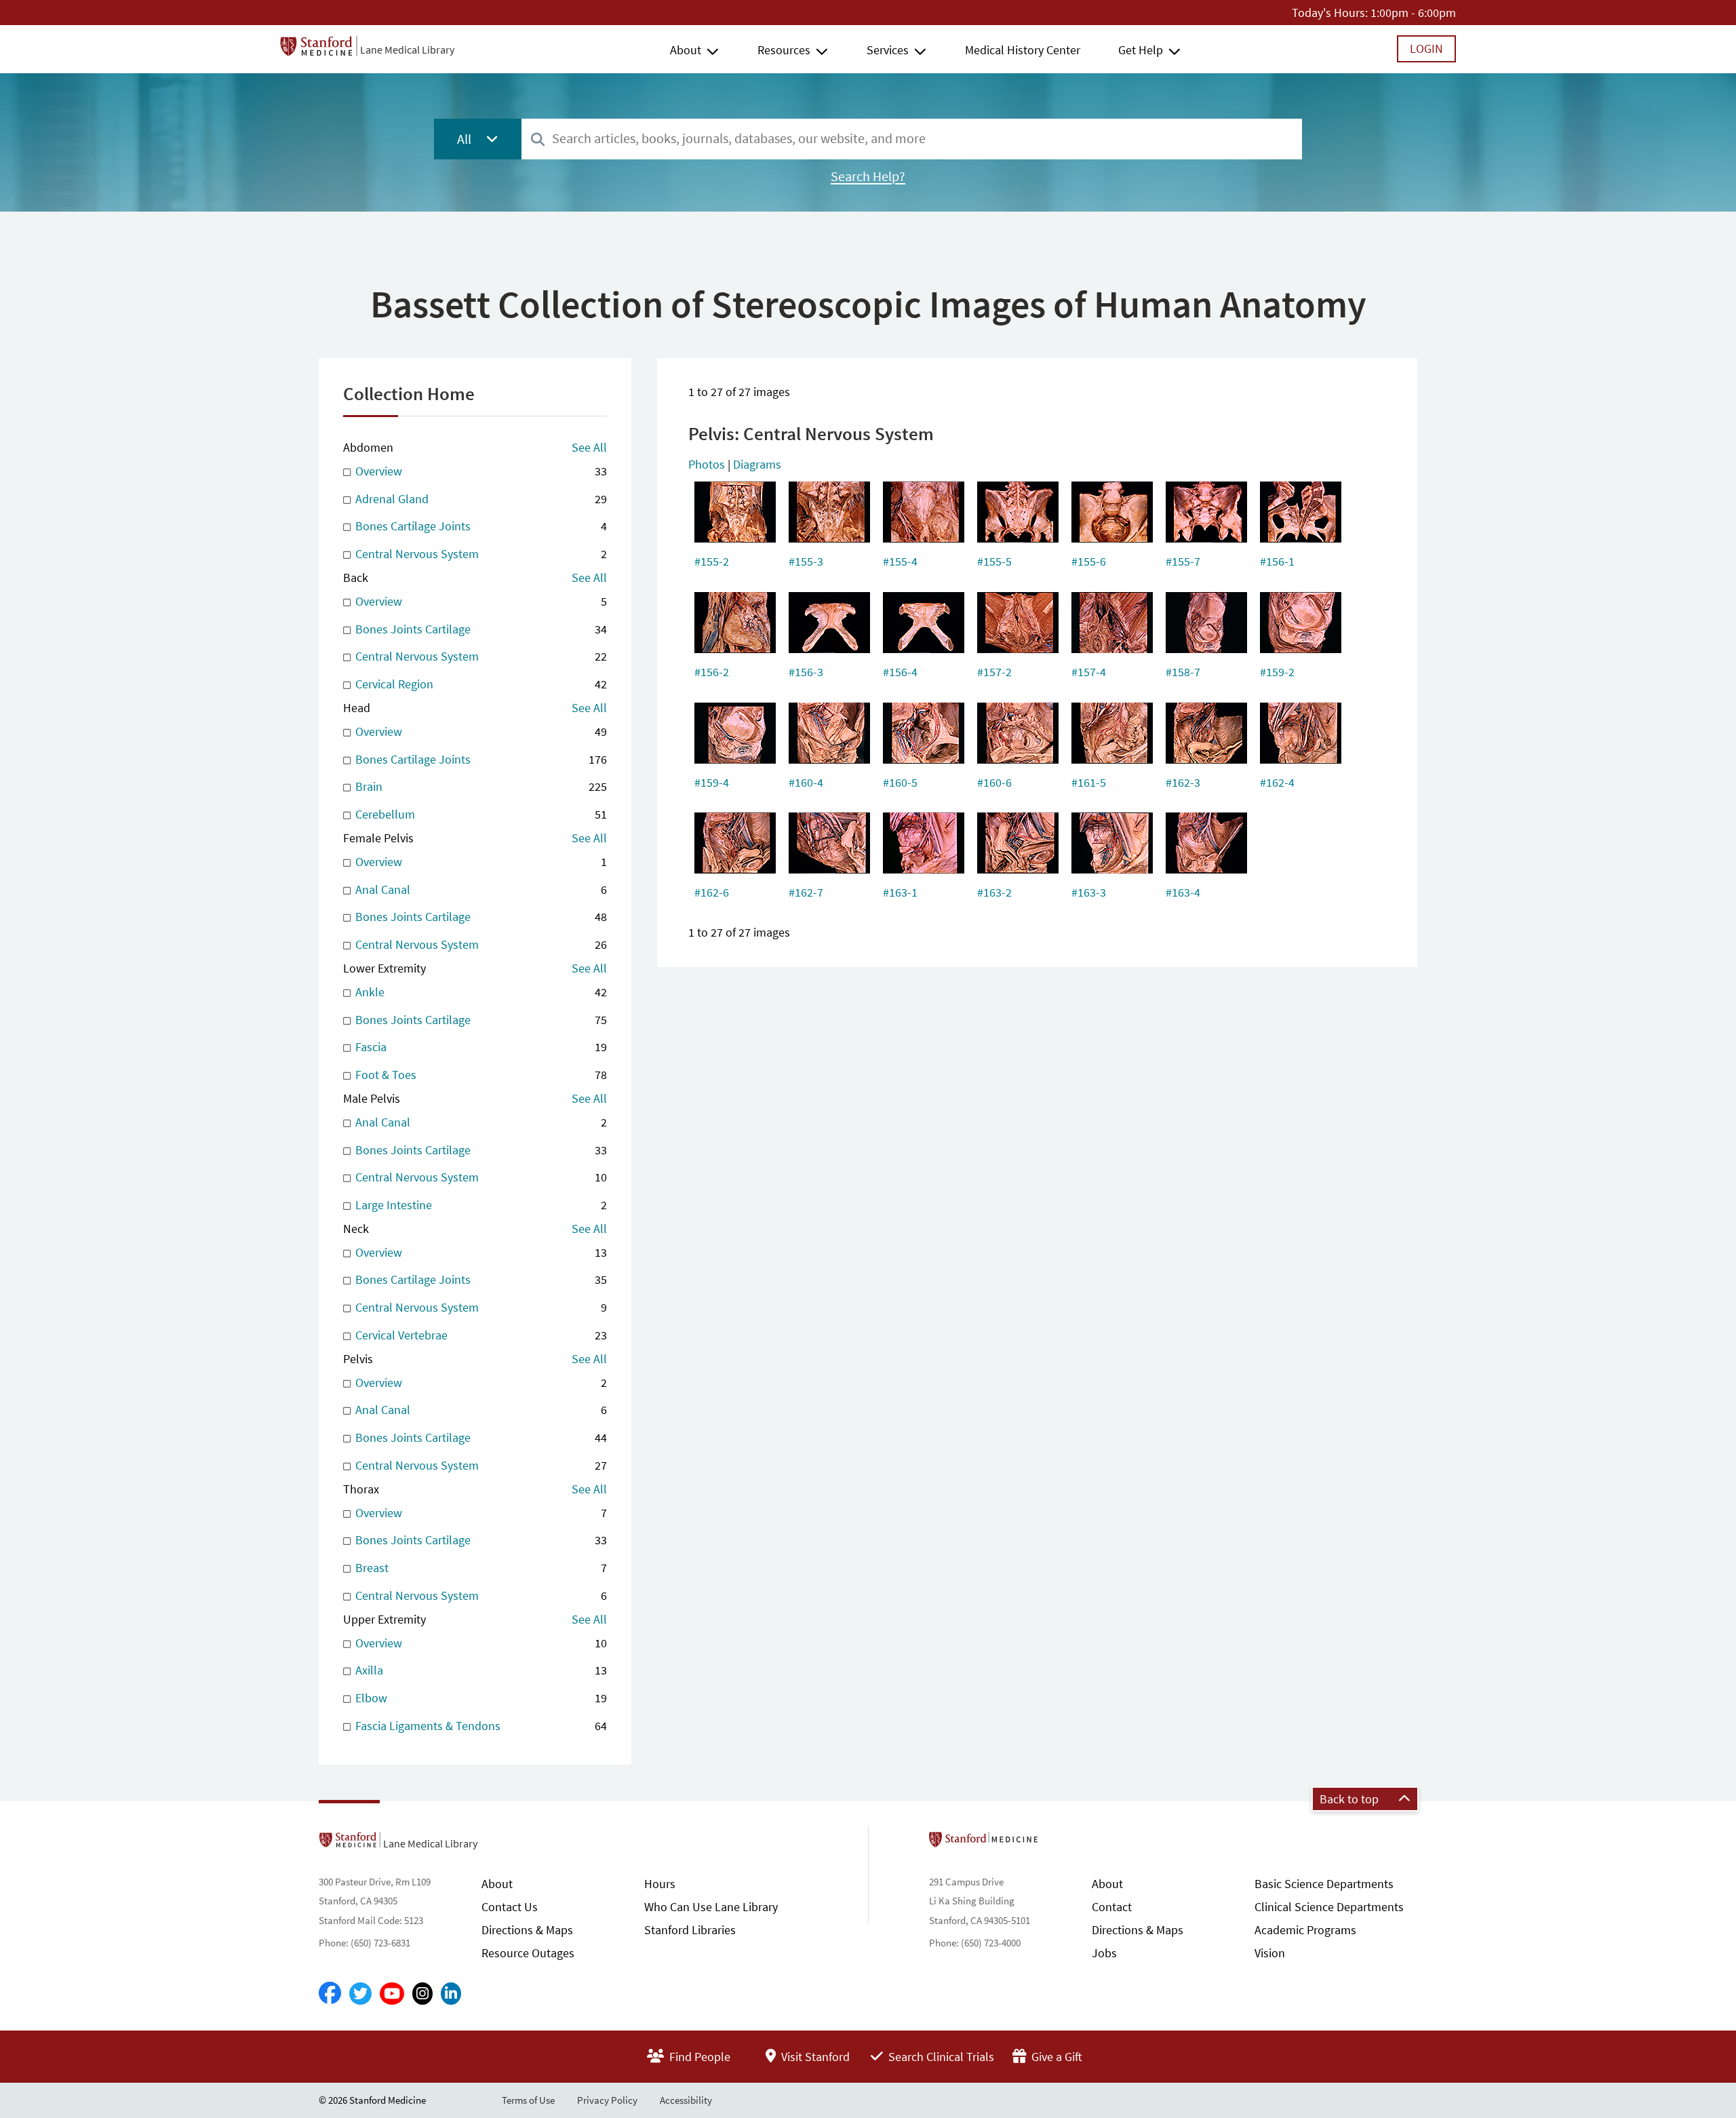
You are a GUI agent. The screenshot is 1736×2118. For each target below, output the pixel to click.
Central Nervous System (480, 554)
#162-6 (712, 892)
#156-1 (1277, 561)
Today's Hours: (1330, 13)
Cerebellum (480, 814)
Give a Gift (1056, 2057)
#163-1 (900, 892)
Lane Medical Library (407, 50)
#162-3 (1183, 782)
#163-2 (994, 892)
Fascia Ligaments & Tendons (480, 1726)
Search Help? (868, 176)
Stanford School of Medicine (1062, 1843)
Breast (480, 1568)
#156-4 (900, 672)
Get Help (1141, 50)
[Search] (538, 140)
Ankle (480, 992)
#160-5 (900, 782)
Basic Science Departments (1324, 1884)
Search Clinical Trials (940, 2057)
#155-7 (1183, 561)
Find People (698, 2057)
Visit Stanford (814, 2057)
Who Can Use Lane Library (711, 1907)
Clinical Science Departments (1329, 1907)
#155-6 (1089, 561)
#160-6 (994, 782)
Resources (784, 50)
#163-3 (1089, 892)
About (686, 50)
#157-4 (1089, 672)
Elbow (480, 1698)
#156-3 (806, 672)
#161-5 (1089, 782)
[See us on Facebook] (330, 1994)
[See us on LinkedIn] (451, 1994)
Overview (480, 471)
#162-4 (1277, 782)
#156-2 (712, 672)
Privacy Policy (607, 2100)
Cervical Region (480, 684)
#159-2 (1277, 672)
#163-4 (1183, 892)
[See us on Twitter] (360, 1994)
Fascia (480, 1047)
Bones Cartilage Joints (480, 526)
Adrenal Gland (480, 499)
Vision (1270, 1953)
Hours (660, 1884)
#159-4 (712, 782)
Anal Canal (480, 889)
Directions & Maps (527, 1930)
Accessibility (686, 2100)
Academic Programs (1305, 1930)
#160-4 (806, 782)
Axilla (480, 1670)
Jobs (1104, 1953)
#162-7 (806, 892)
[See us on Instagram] (422, 1994)
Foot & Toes (480, 1075)
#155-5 (994, 561)
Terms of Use (528, 2100)
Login (1426, 48)
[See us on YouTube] (392, 1994)
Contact (1112, 1907)
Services (888, 50)
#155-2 (712, 561)
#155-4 (900, 561)
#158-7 (1183, 672)
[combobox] (912, 139)
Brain (480, 786)
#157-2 (994, 672)
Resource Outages (528, 1953)
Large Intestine (480, 1205)
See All (589, 447)
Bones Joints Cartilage (480, 629)
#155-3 (806, 561)
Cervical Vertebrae (480, 1335)
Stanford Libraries (690, 1930)
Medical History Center (1023, 50)
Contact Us (510, 1907)
